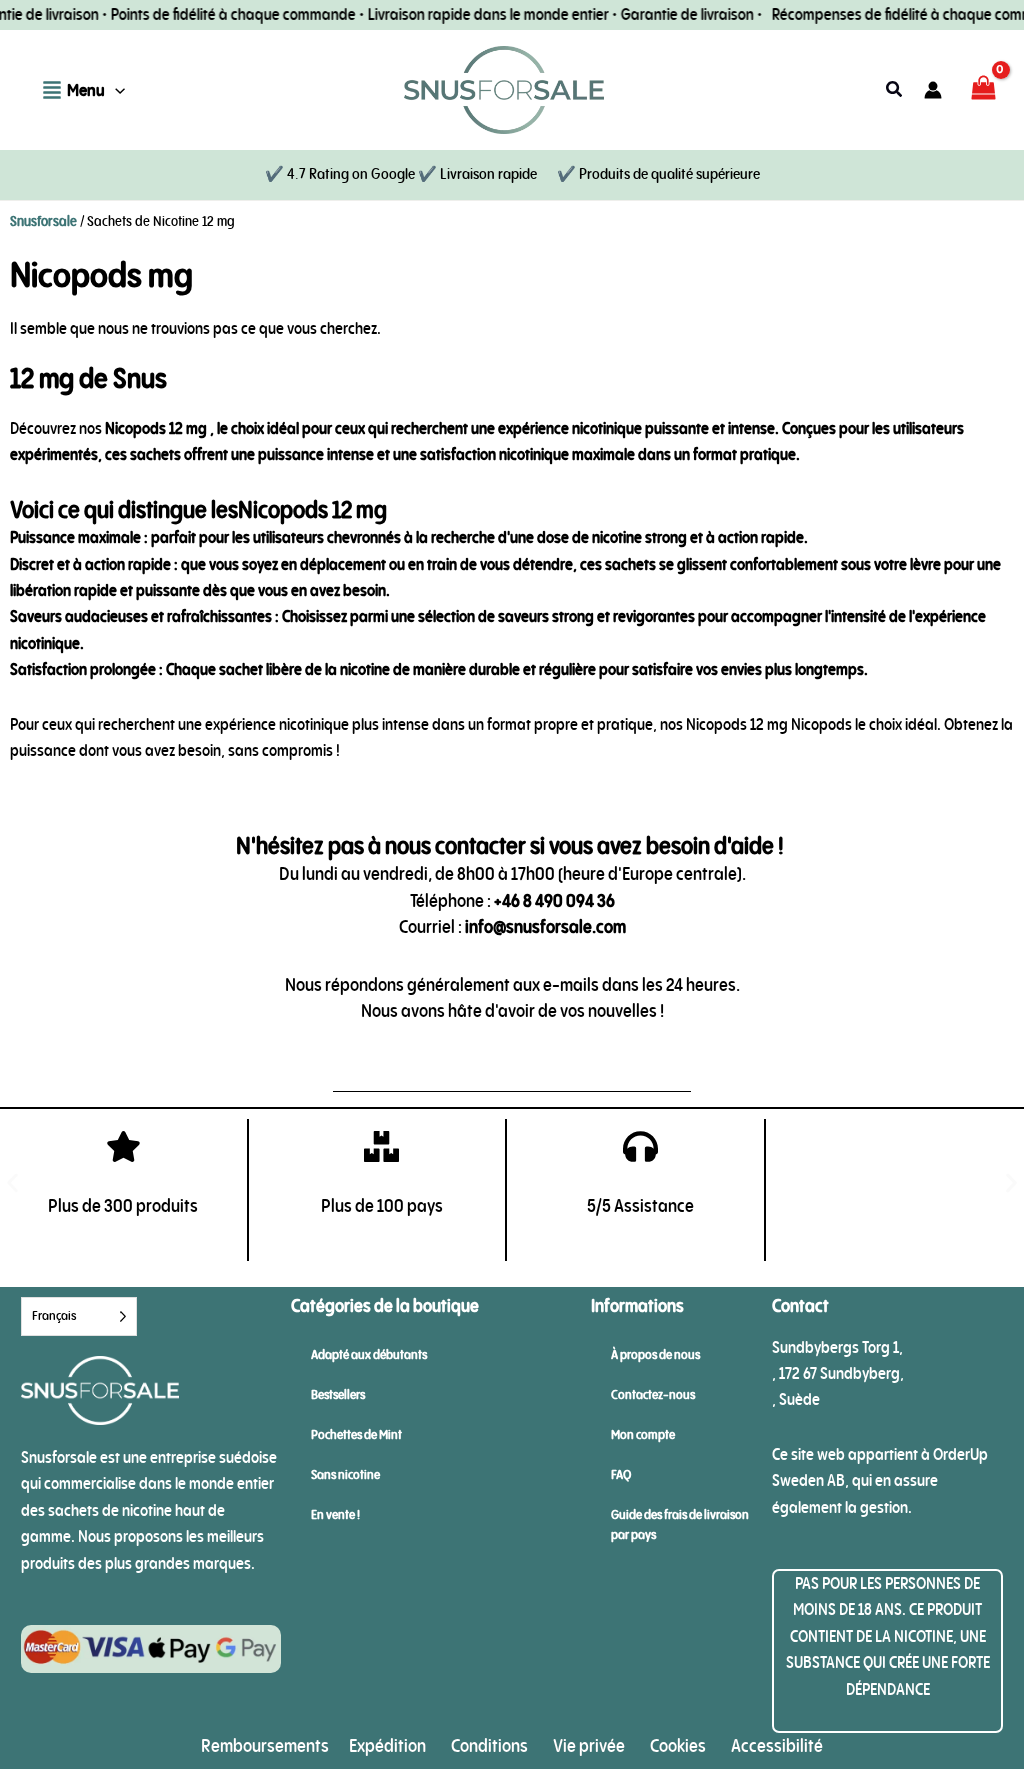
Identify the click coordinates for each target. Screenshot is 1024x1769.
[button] (115, 90)
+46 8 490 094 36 (554, 900)
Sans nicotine (345, 1474)
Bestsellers (338, 1394)
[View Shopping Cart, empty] (983, 90)
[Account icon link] (933, 90)
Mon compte (643, 1434)
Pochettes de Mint (356, 1434)
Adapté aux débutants (369, 1354)
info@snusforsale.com (545, 926)
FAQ (621, 1474)
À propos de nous (655, 1354)
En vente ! (335, 1514)
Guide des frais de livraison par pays (680, 1524)
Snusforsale (43, 221)
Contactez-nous (653, 1394)
